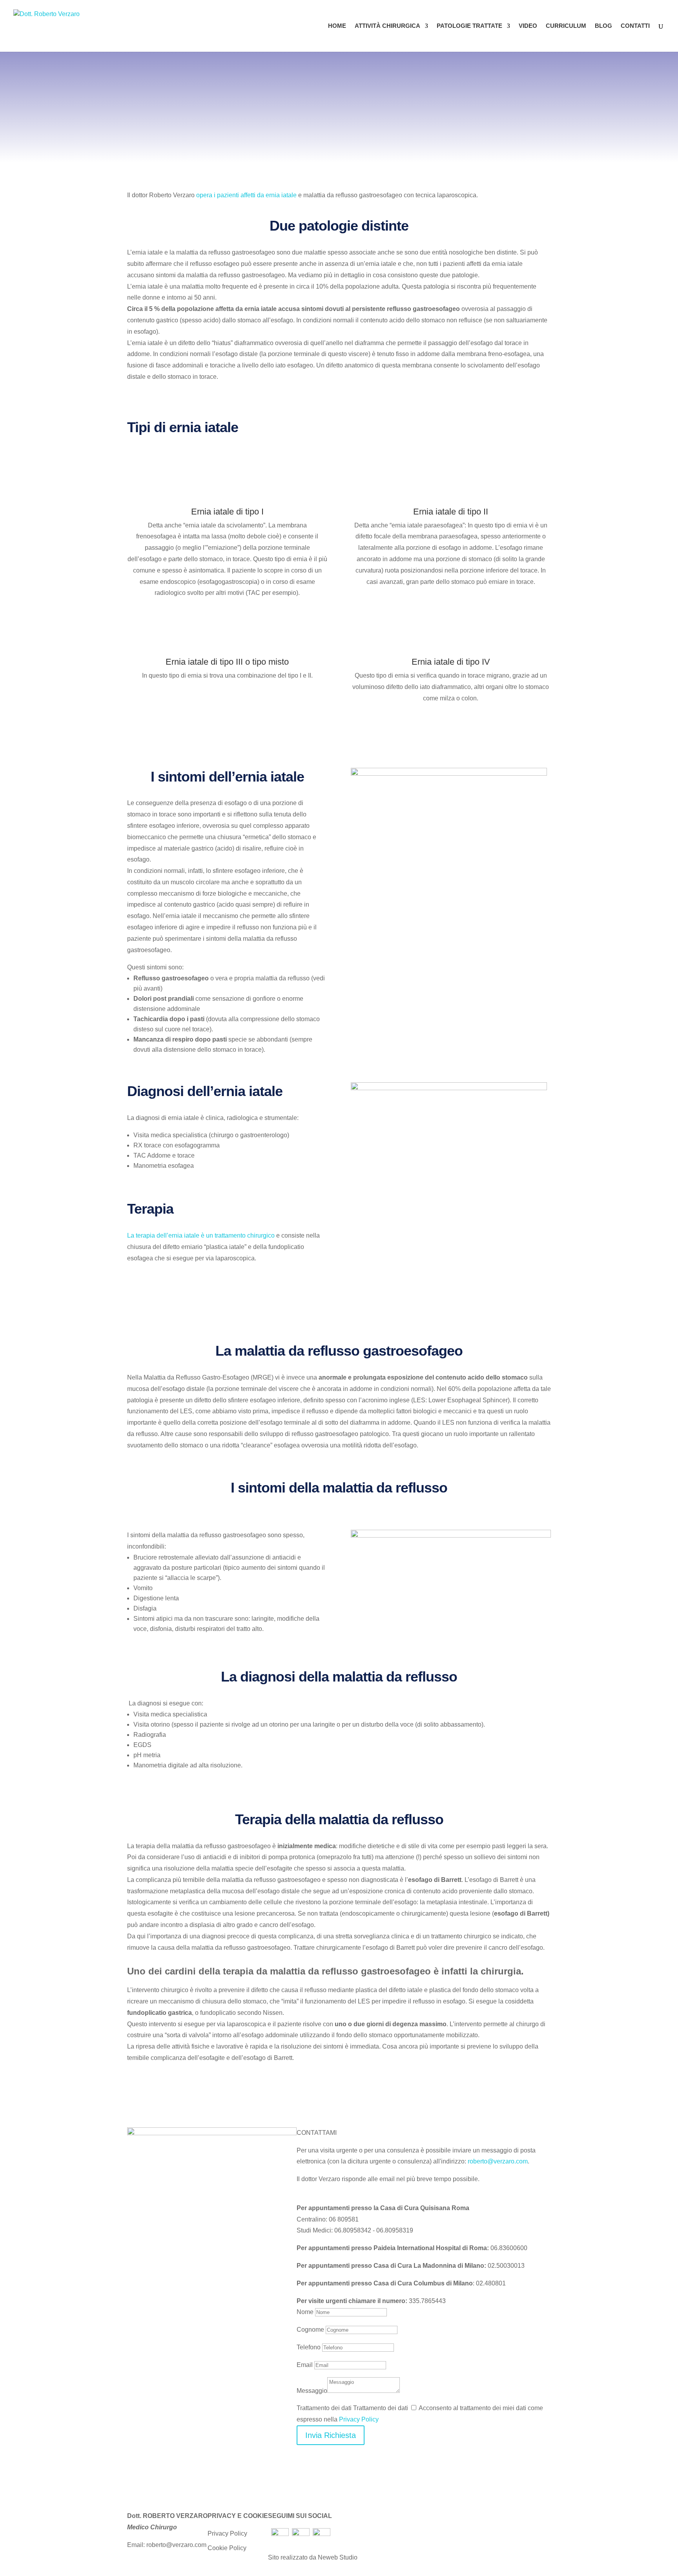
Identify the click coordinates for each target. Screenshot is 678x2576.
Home (337, 26)
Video (528, 26)
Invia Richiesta (331, 2435)
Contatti (635, 26)
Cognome (310, 2330)
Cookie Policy (227, 2548)
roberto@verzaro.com (498, 2161)
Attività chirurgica (387, 26)
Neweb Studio (338, 2557)
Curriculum (566, 26)
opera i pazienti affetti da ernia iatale (246, 195)
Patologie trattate (469, 26)
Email (305, 2365)
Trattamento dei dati (324, 2408)
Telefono (309, 2347)
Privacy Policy (359, 2419)
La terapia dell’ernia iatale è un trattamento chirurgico (201, 1235)
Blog (603, 26)
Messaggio (312, 2391)
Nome (305, 2312)
